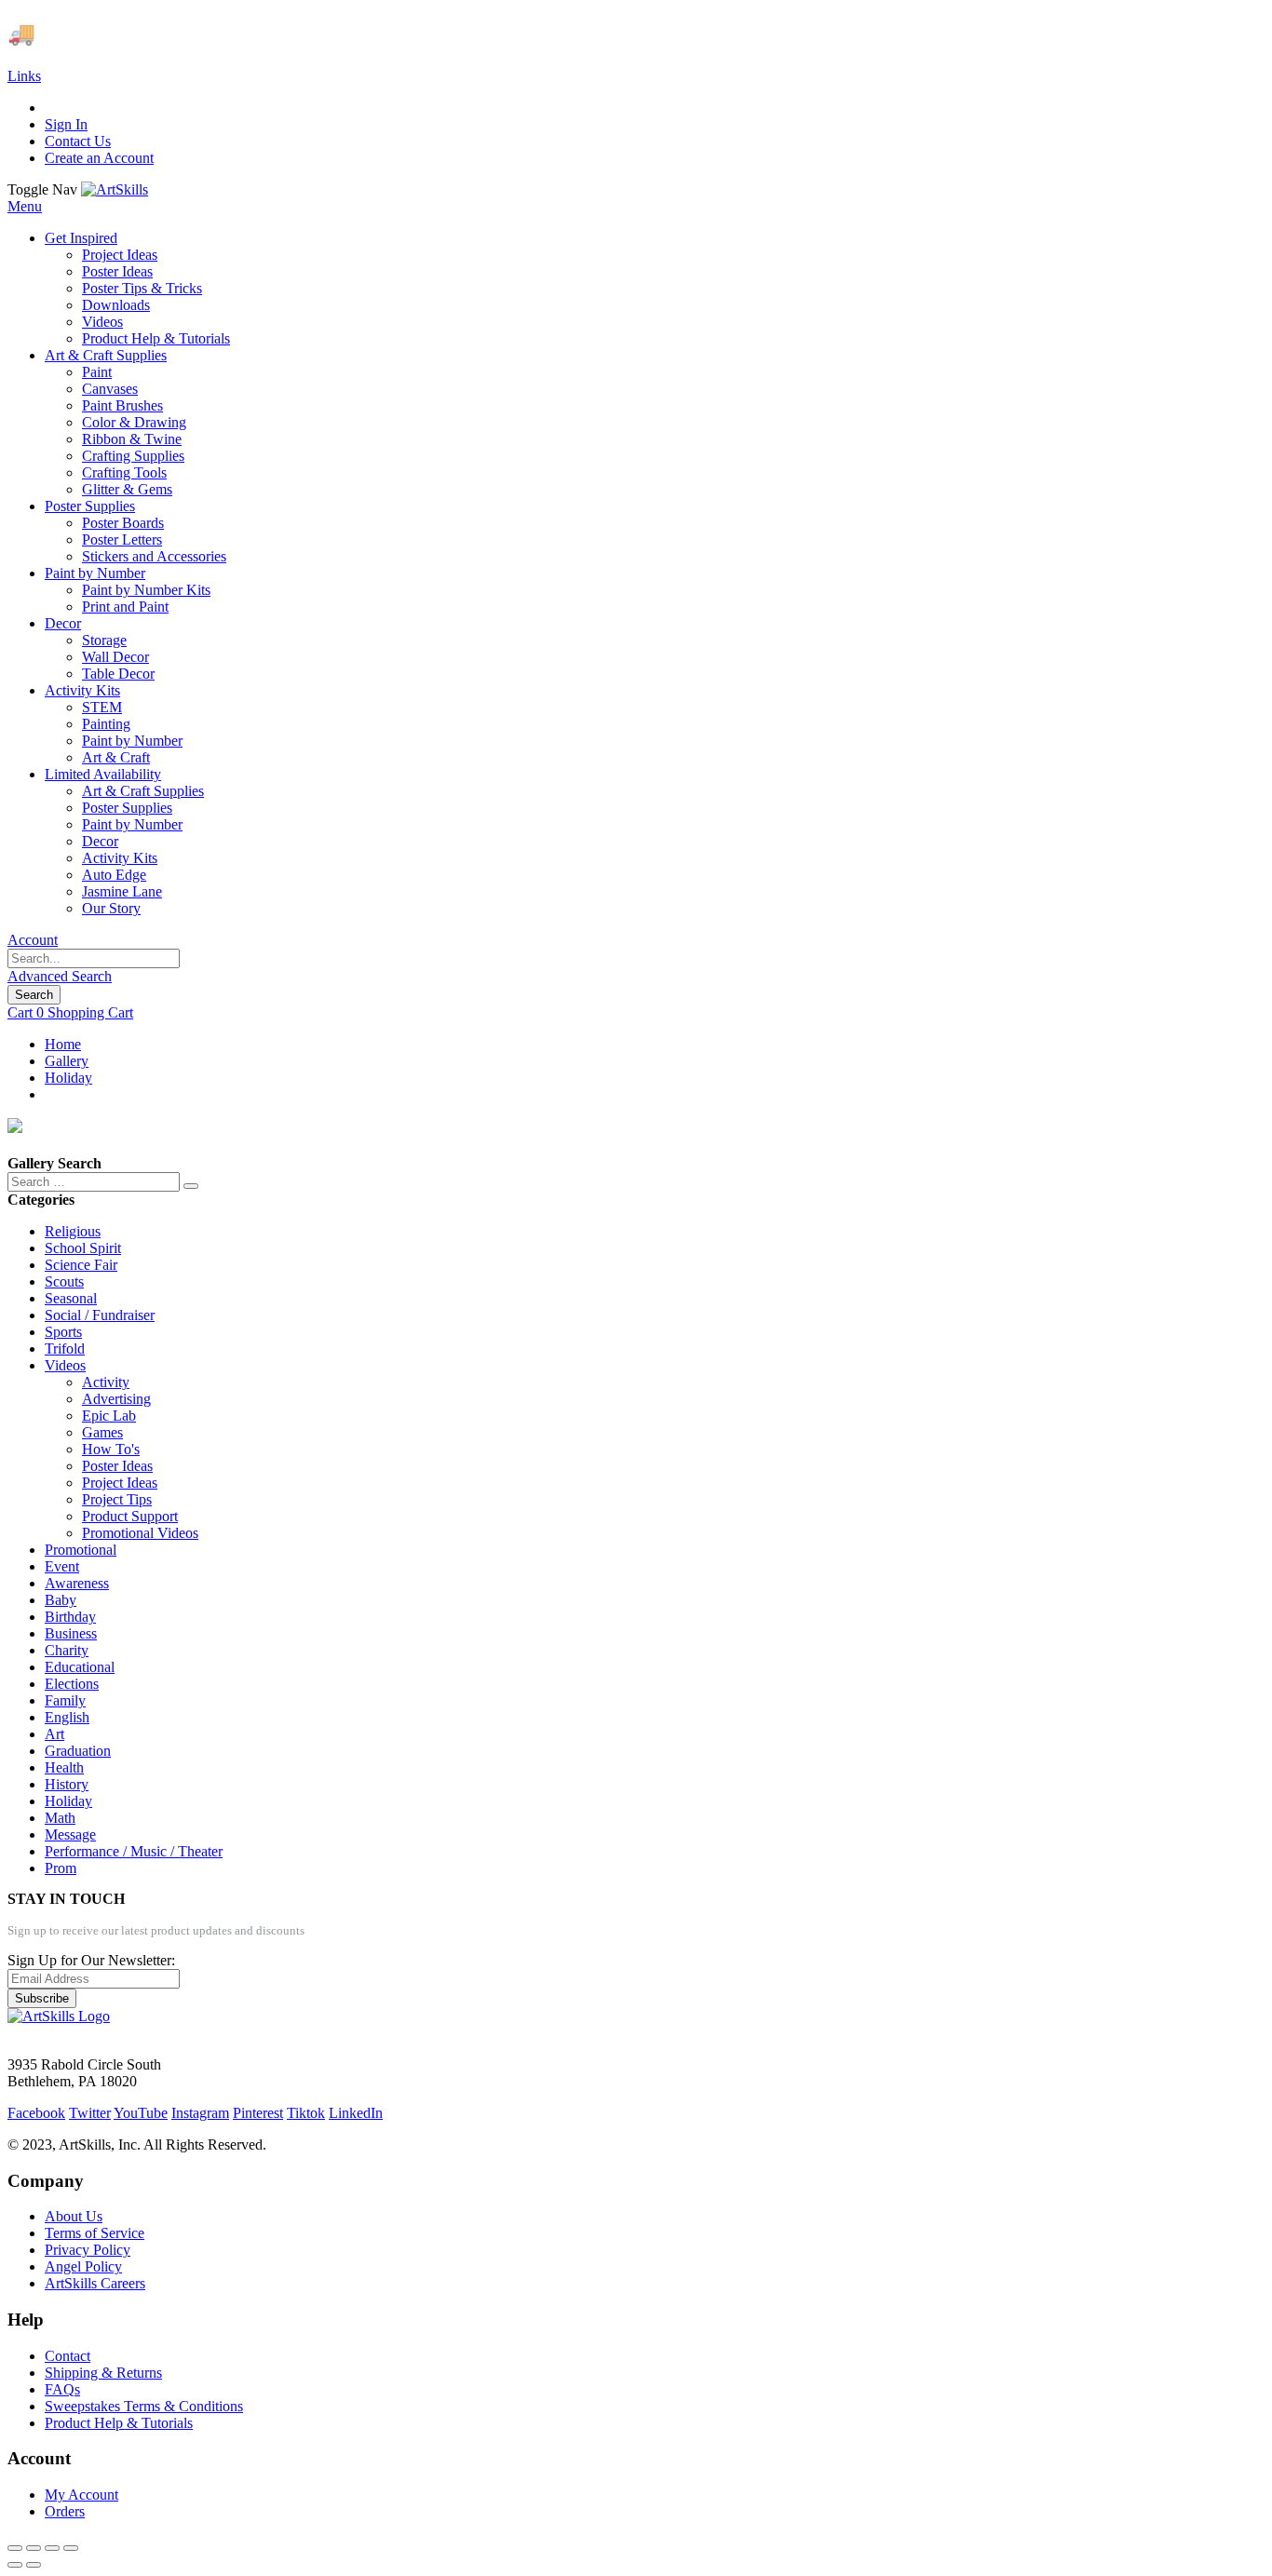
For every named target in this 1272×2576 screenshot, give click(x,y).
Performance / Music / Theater (134, 1851)
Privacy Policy (88, 2250)
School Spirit (83, 1248)
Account (33, 940)
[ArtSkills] (115, 189)
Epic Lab (109, 1416)
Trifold (65, 1349)
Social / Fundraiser (100, 1315)
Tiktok (306, 2113)
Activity (106, 1382)
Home (63, 1044)
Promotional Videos (140, 1533)
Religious (73, 1231)
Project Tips (117, 1499)
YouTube (141, 2113)
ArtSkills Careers (95, 2283)
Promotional (81, 1550)
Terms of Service (95, 2233)
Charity (67, 1650)
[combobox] (94, 958)
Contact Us (78, 141)
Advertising (116, 1399)
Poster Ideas (117, 1466)
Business (71, 1633)
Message (70, 1834)
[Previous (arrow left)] (15, 2565)
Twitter (90, 2113)
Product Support (130, 1516)
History (67, 1784)
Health (64, 1767)
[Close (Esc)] (15, 2548)
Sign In (66, 124)
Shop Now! (343, 34)
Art (54, 1734)
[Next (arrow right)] (34, 2565)
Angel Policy (83, 2266)
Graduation (78, 1751)
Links (24, 76)
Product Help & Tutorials (119, 2423)
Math (60, 1818)
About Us (74, 2216)
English (67, 1717)
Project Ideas (120, 1483)
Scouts (64, 1281)
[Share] (34, 2548)
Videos (65, 1365)
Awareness (77, 1583)
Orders (65, 2511)
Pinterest (258, 2113)
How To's (111, 1449)
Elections (72, 1684)
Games (102, 1432)
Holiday (68, 1078)
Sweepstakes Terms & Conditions (144, 2406)
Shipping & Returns (103, 2373)
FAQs (62, 2389)
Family (65, 1700)
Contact (68, 2356)
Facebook (36, 2113)
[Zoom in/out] (71, 2548)
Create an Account (99, 158)
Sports (63, 1332)
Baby (61, 1600)
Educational (80, 1667)
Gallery (67, 1061)
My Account (81, 2495)
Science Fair (81, 1265)
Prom (61, 1868)
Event (62, 1566)
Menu (25, 206)
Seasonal (71, 1298)
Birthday (70, 1617)
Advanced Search (60, 976)
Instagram (200, 2113)
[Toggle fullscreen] (52, 2548)
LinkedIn (356, 2113)
